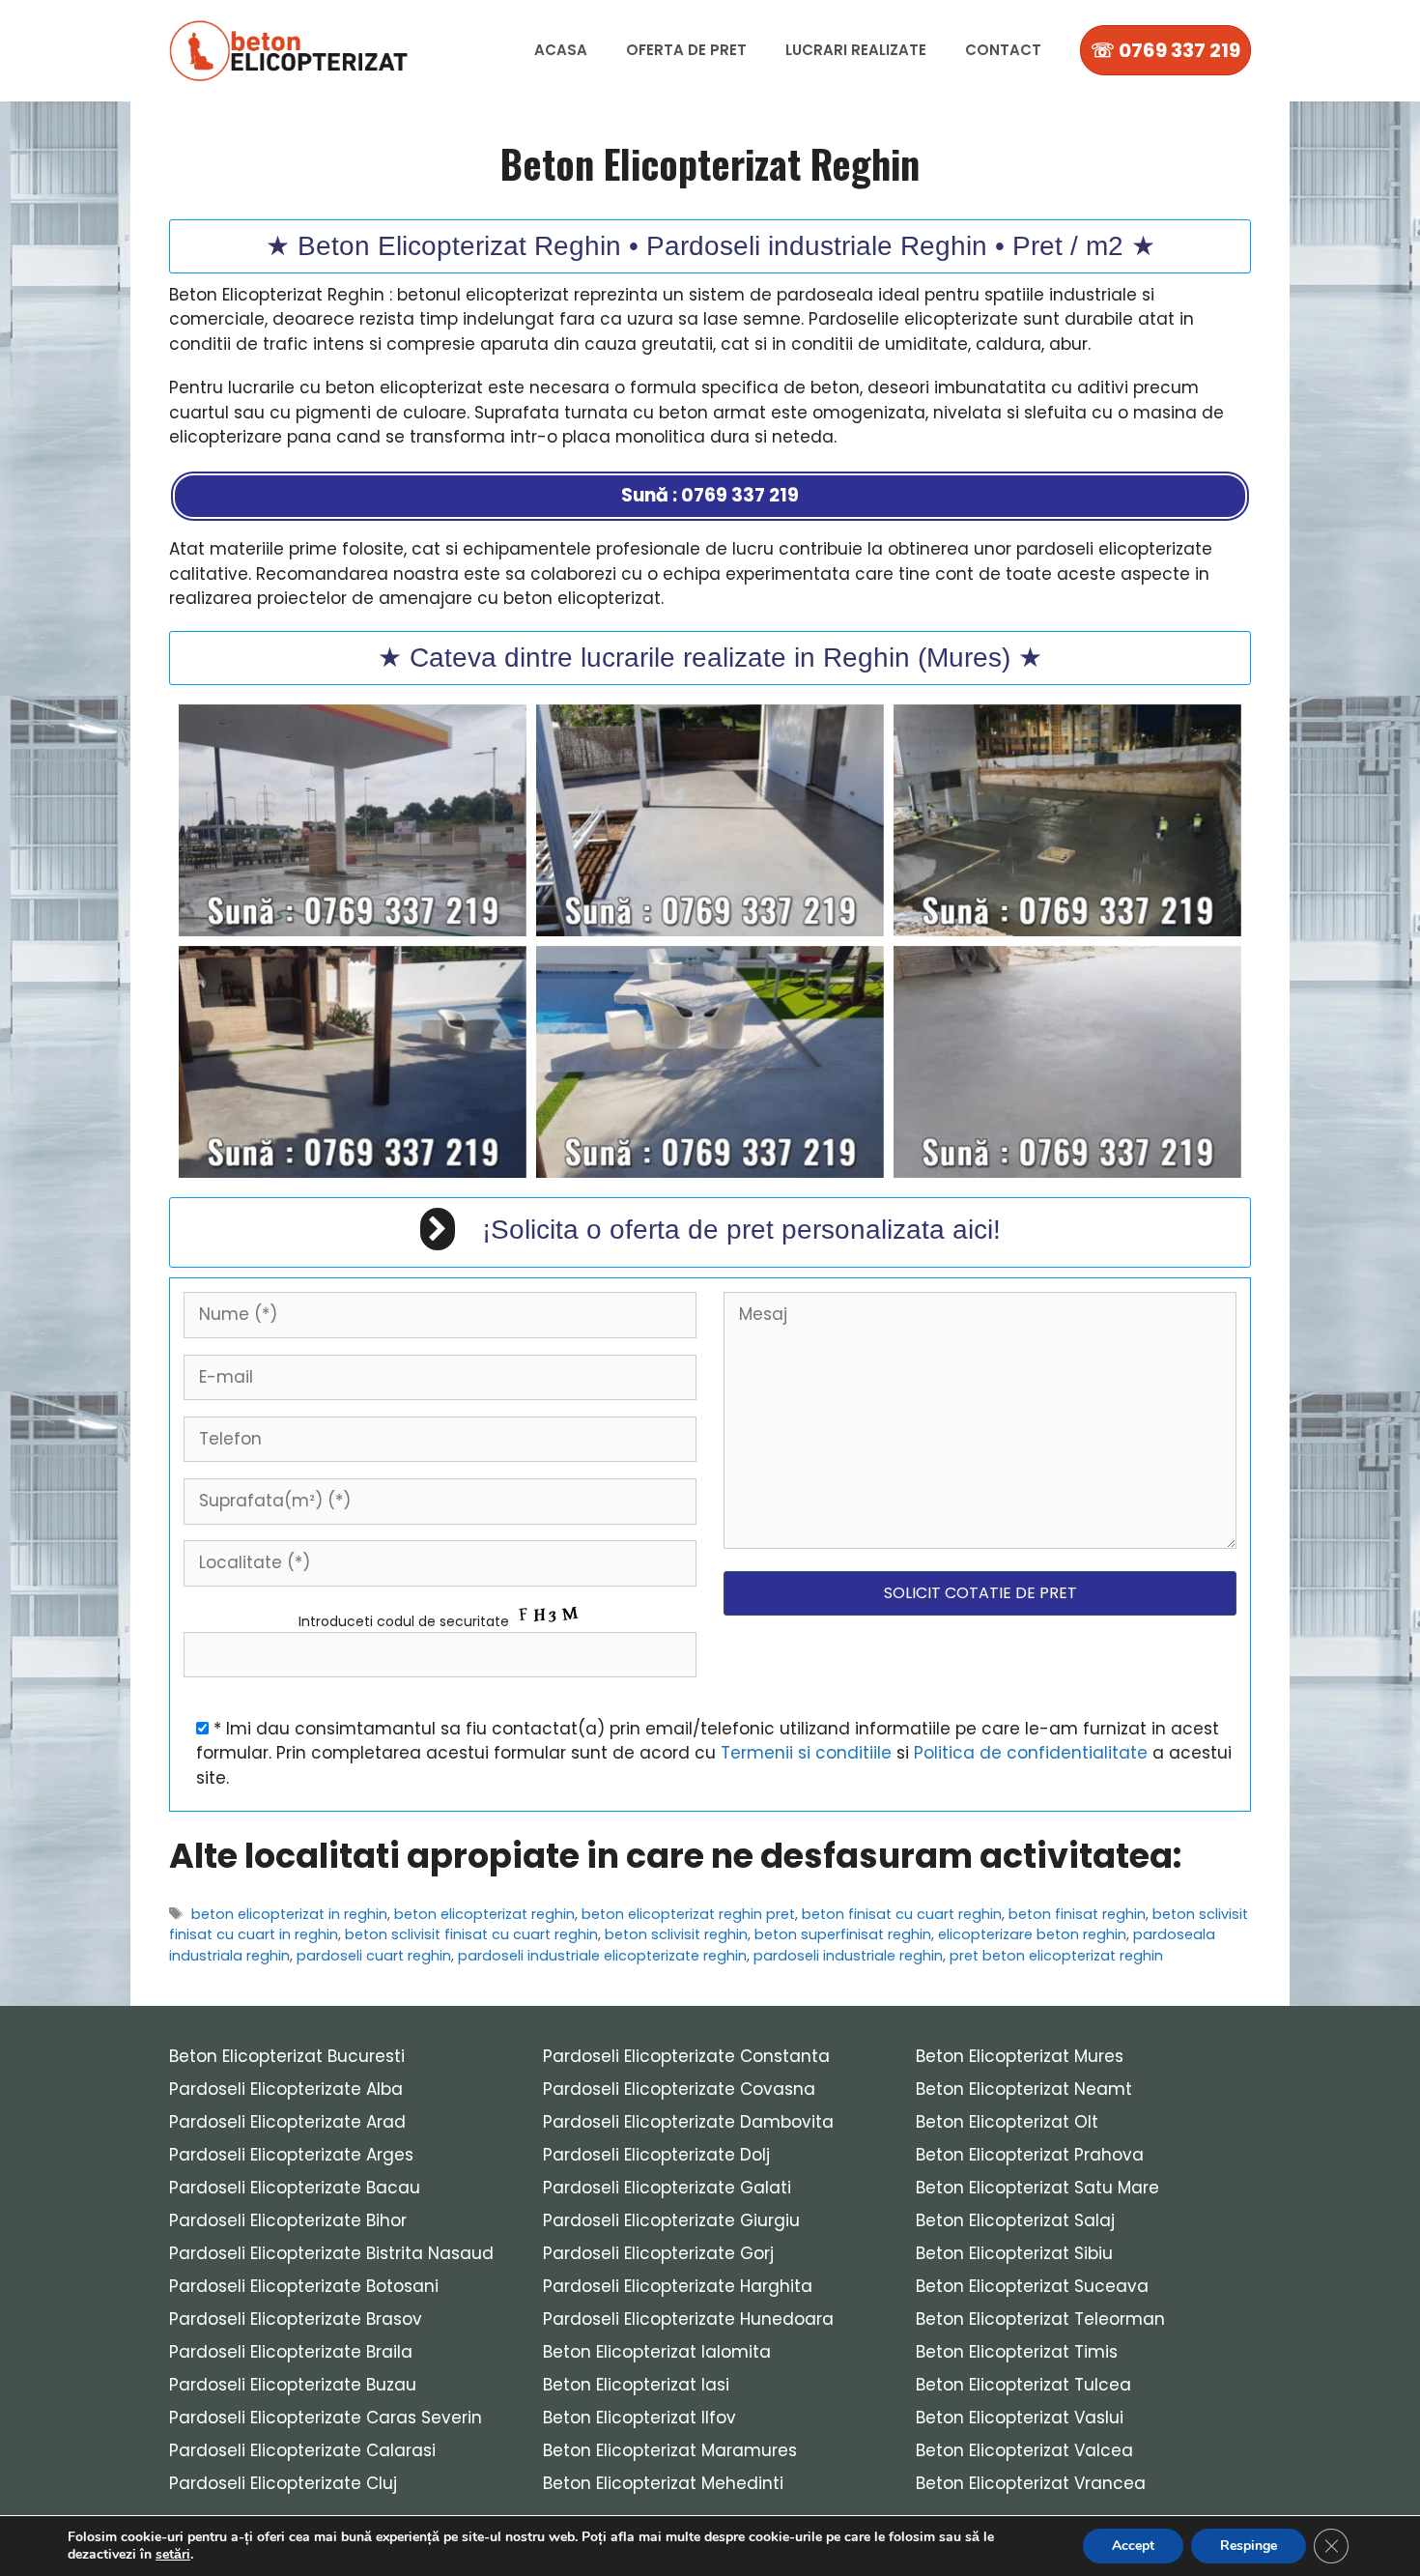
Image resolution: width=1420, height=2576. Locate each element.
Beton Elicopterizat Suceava (1032, 2286)
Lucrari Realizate (856, 50)
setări (173, 2555)
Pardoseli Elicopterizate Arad (287, 2122)
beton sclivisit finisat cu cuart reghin (471, 1934)
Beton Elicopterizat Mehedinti (663, 2483)
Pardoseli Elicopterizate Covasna (679, 2089)
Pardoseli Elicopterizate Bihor (288, 2220)
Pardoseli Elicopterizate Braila (291, 2352)
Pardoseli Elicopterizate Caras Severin (326, 2418)
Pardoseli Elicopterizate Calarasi (302, 2450)
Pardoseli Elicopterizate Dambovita (688, 2122)
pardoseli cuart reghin (374, 1956)
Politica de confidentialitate (1031, 1753)
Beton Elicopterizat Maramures (670, 2450)
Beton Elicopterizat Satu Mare (1037, 2188)
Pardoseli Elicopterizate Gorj (658, 2253)
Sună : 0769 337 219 (710, 495)
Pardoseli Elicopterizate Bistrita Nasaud (331, 2253)
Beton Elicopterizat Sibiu (1014, 2253)
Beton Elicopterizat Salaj (1015, 2220)
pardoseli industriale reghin (848, 1956)
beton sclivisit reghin (676, 1934)
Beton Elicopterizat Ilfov (639, 2418)
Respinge (1249, 2546)
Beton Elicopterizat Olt (1007, 2122)
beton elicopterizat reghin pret (688, 1914)
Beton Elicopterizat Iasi (636, 2385)
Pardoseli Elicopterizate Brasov (296, 2319)
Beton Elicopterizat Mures (1020, 2056)
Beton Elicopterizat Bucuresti (287, 2056)
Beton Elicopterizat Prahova (1030, 2155)
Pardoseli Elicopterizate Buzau (293, 2385)
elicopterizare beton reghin (1032, 1934)
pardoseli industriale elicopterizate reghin (602, 1956)
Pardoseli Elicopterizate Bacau (295, 2188)
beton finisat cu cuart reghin (902, 1914)
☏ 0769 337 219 (1165, 50)
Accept (1133, 2546)
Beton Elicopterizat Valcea (1024, 2450)
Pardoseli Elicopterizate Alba (286, 2089)
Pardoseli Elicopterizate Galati (667, 2188)
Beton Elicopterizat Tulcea (1023, 2385)
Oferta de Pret (686, 50)
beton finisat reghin (1077, 1914)
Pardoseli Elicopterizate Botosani (304, 2286)
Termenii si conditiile (806, 1753)
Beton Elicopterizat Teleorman (1040, 2319)
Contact (1003, 50)
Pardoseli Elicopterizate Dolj (656, 2155)
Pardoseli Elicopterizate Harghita (678, 2286)
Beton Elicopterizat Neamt (1024, 2089)
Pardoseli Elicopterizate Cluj (283, 2483)
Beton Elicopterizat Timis (1017, 2352)
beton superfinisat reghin (843, 1934)
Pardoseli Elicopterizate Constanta (686, 2056)
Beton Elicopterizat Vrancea (1031, 2483)
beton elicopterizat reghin (484, 1914)
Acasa (561, 50)
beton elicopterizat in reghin (289, 1914)
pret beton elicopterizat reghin (1056, 1956)
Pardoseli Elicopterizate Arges (291, 2155)
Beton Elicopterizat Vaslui (1020, 2418)
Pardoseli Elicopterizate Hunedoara (688, 2319)
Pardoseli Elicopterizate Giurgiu (671, 2220)
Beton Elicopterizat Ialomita (657, 2352)
